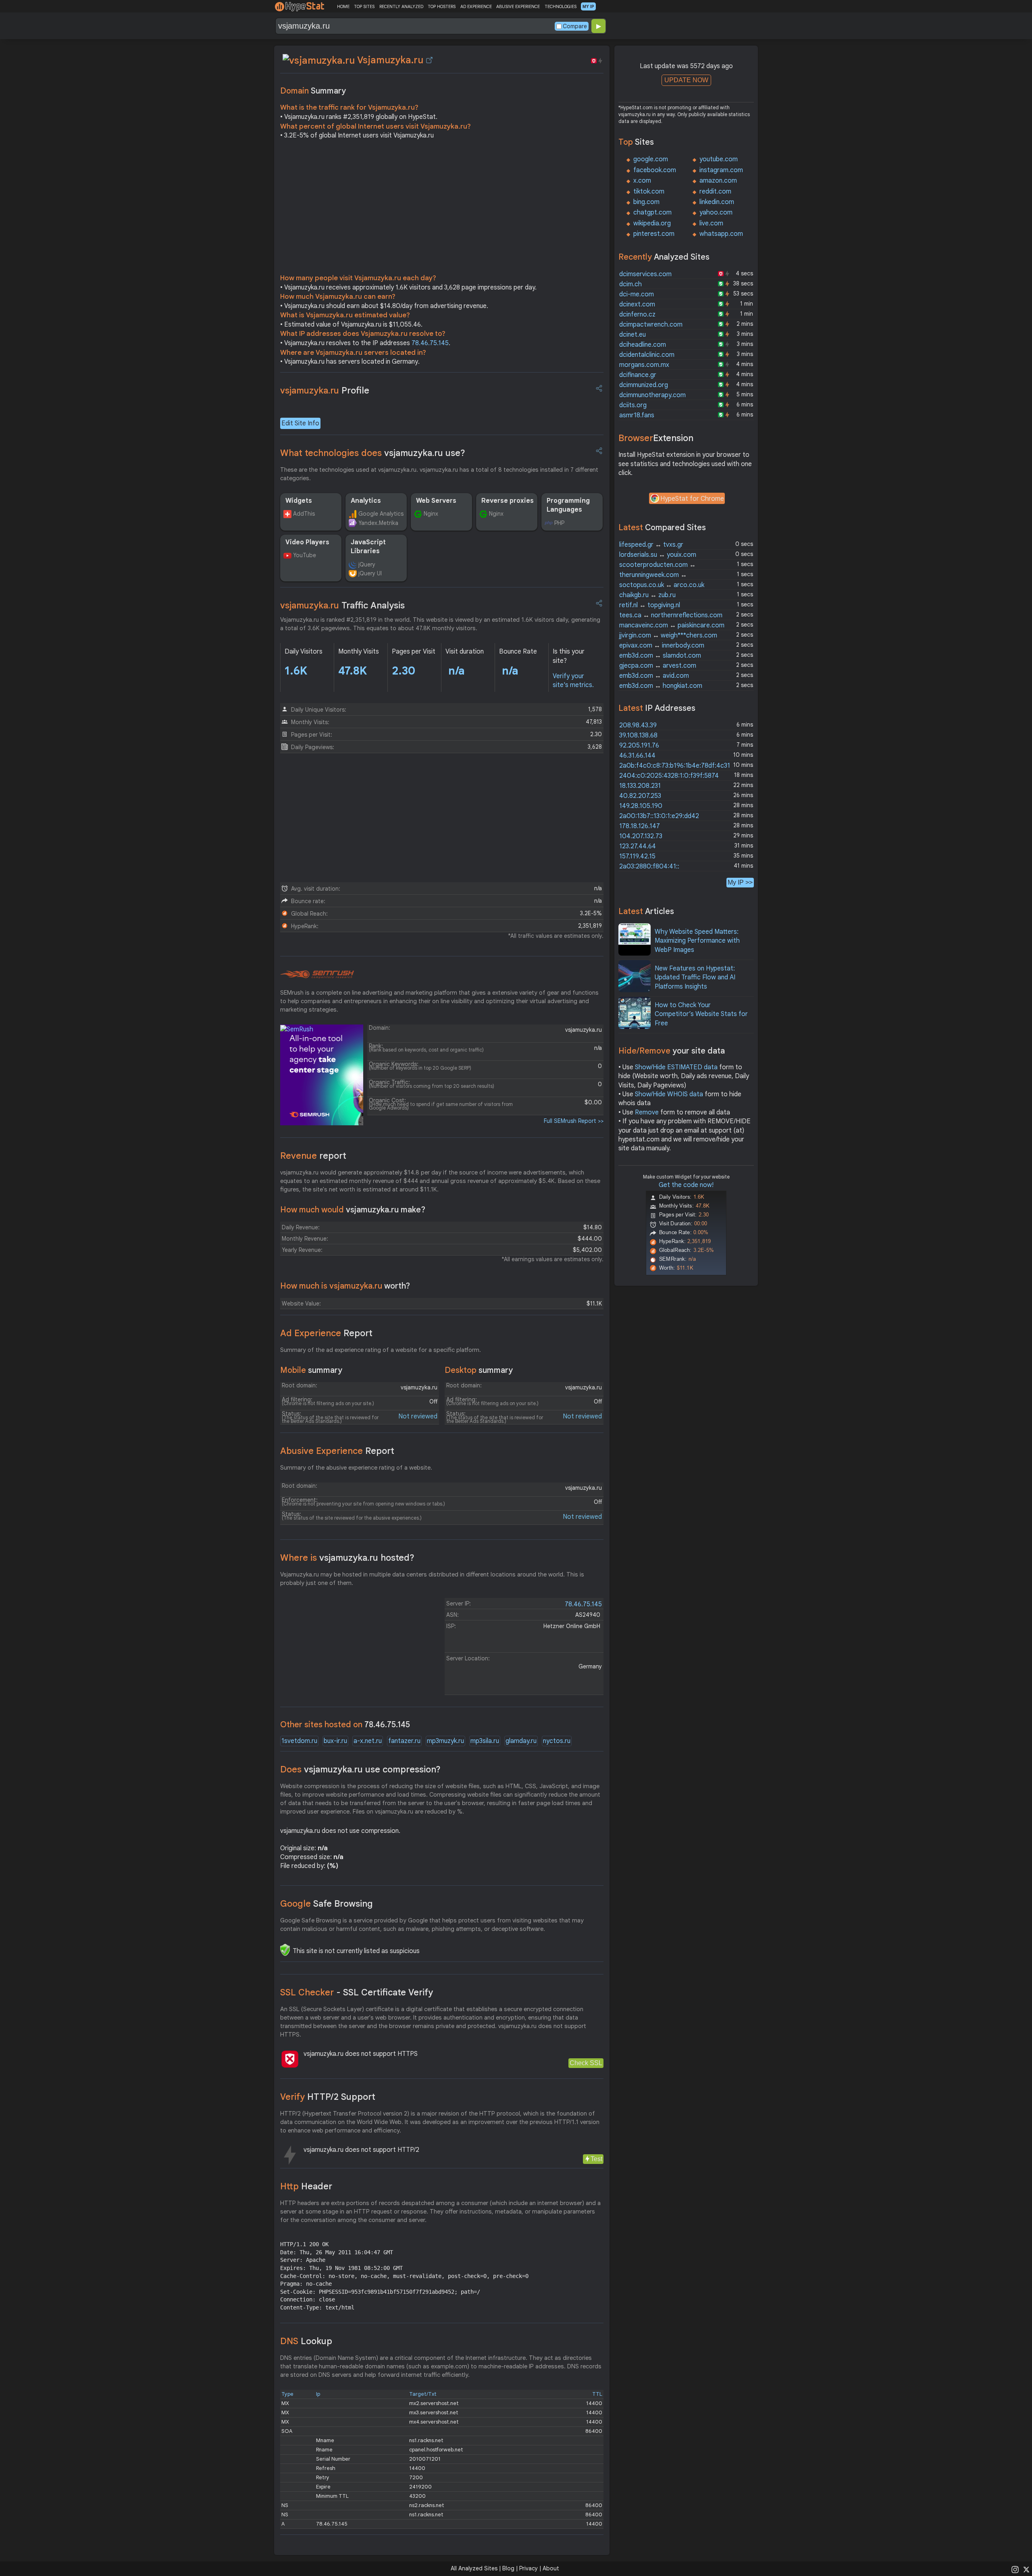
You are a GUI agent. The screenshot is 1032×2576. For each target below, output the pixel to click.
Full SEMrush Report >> (574, 1121)
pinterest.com (654, 234)
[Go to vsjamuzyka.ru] (429, 60)
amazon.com (718, 181)
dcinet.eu (633, 335)
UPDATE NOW (686, 80)
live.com (711, 223)
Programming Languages (568, 505)
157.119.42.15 (637, 856)
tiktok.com (649, 192)
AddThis (304, 514)
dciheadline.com (643, 345)
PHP (559, 523)
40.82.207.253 (640, 796)
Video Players (307, 542)
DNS (306, 2341)
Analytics (366, 501)
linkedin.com (717, 202)
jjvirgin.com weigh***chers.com (668, 635)
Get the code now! (686, 1185)
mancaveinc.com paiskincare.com (672, 625)
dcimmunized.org (644, 385)
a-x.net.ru (368, 1741)
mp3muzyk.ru (445, 1741)
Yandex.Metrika (378, 523)
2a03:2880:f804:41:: (649, 866)
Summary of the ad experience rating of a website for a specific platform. (381, 1350)
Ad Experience (326, 1333)
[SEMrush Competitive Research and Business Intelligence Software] (317, 975)
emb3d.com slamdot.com (660, 656)
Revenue (313, 1156)
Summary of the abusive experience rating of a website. (356, 1468)
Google (327, 1904)
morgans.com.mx (644, 365)
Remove (647, 1112)
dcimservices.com (645, 274)
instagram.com (721, 170)
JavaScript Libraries (368, 547)
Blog (508, 2568)
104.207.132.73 (641, 836)
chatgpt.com (652, 212)
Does (360, 1769)
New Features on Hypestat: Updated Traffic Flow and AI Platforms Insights (695, 978)
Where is (347, 1558)
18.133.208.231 (640, 786)
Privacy (528, 2568)
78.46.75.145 (430, 343)
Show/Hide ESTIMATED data (676, 1067)
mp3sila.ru (485, 1741)
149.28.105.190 (641, 806)
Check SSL (586, 2063)
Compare (575, 26)
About (551, 2568)
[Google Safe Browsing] (285, 1950)
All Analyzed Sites (474, 2568)
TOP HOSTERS (442, 6)
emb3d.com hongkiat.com (661, 686)
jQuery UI (370, 573)
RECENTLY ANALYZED (401, 6)
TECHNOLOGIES (561, 6)
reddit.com (715, 192)
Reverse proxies (508, 501)
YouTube (305, 555)
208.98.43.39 (638, 725)
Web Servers (436, 501)
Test (596, 2159)
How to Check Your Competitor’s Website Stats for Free (701, 1014)
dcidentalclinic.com (647, 355)
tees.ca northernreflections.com (671, 615)
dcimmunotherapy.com (652, 395)
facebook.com (655, 170)
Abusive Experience (337, 1451)
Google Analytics (381, 514)
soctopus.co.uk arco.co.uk (662, 585)
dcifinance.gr (638, 375)
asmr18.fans (637, 415)
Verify (328, 2097)
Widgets (299, 501)
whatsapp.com (721, 234)
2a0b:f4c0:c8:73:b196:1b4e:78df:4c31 (675, 766)
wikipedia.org (652, 223)
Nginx (431, 514)
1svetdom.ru (299, 1741)
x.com (642, 181)
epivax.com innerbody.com (662, 646)
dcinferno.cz (637, 314)
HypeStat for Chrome (692, 499)
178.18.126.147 (640, 826)
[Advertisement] (442, 209)
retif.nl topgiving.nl (650, 605)
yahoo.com (716, 212)
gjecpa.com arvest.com (658, 666)
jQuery (367, 564)
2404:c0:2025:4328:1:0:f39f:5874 (669, 776)
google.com (651, 159)
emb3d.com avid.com (654, 676)
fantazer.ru (404, 1741)
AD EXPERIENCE (476, 6)
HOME (343, 6)
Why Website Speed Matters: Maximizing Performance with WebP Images (697, 941)
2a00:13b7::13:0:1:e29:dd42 (659, 816)
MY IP (588, 6)
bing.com (646, 202)
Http (306, 2186)
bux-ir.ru (335, 1741)
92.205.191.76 (639, 746)
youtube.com (719, 159)
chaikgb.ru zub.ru (647, 595)
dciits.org (633, 405)
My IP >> (740, 882)
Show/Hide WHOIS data (669, 1094)
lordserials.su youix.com (658, 555)
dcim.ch (630, 284)
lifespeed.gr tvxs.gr (651, 545)
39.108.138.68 (638, 735)
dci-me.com (637, 294)
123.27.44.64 (638, 846)
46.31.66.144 (637, 756)
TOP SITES (364, 6)
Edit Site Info (300, 423)
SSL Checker (357, 1992)
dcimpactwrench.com (651, 325)
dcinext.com (637, 304)
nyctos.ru (557, 1741)
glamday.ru (521, 1741)
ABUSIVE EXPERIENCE (518, 6)
